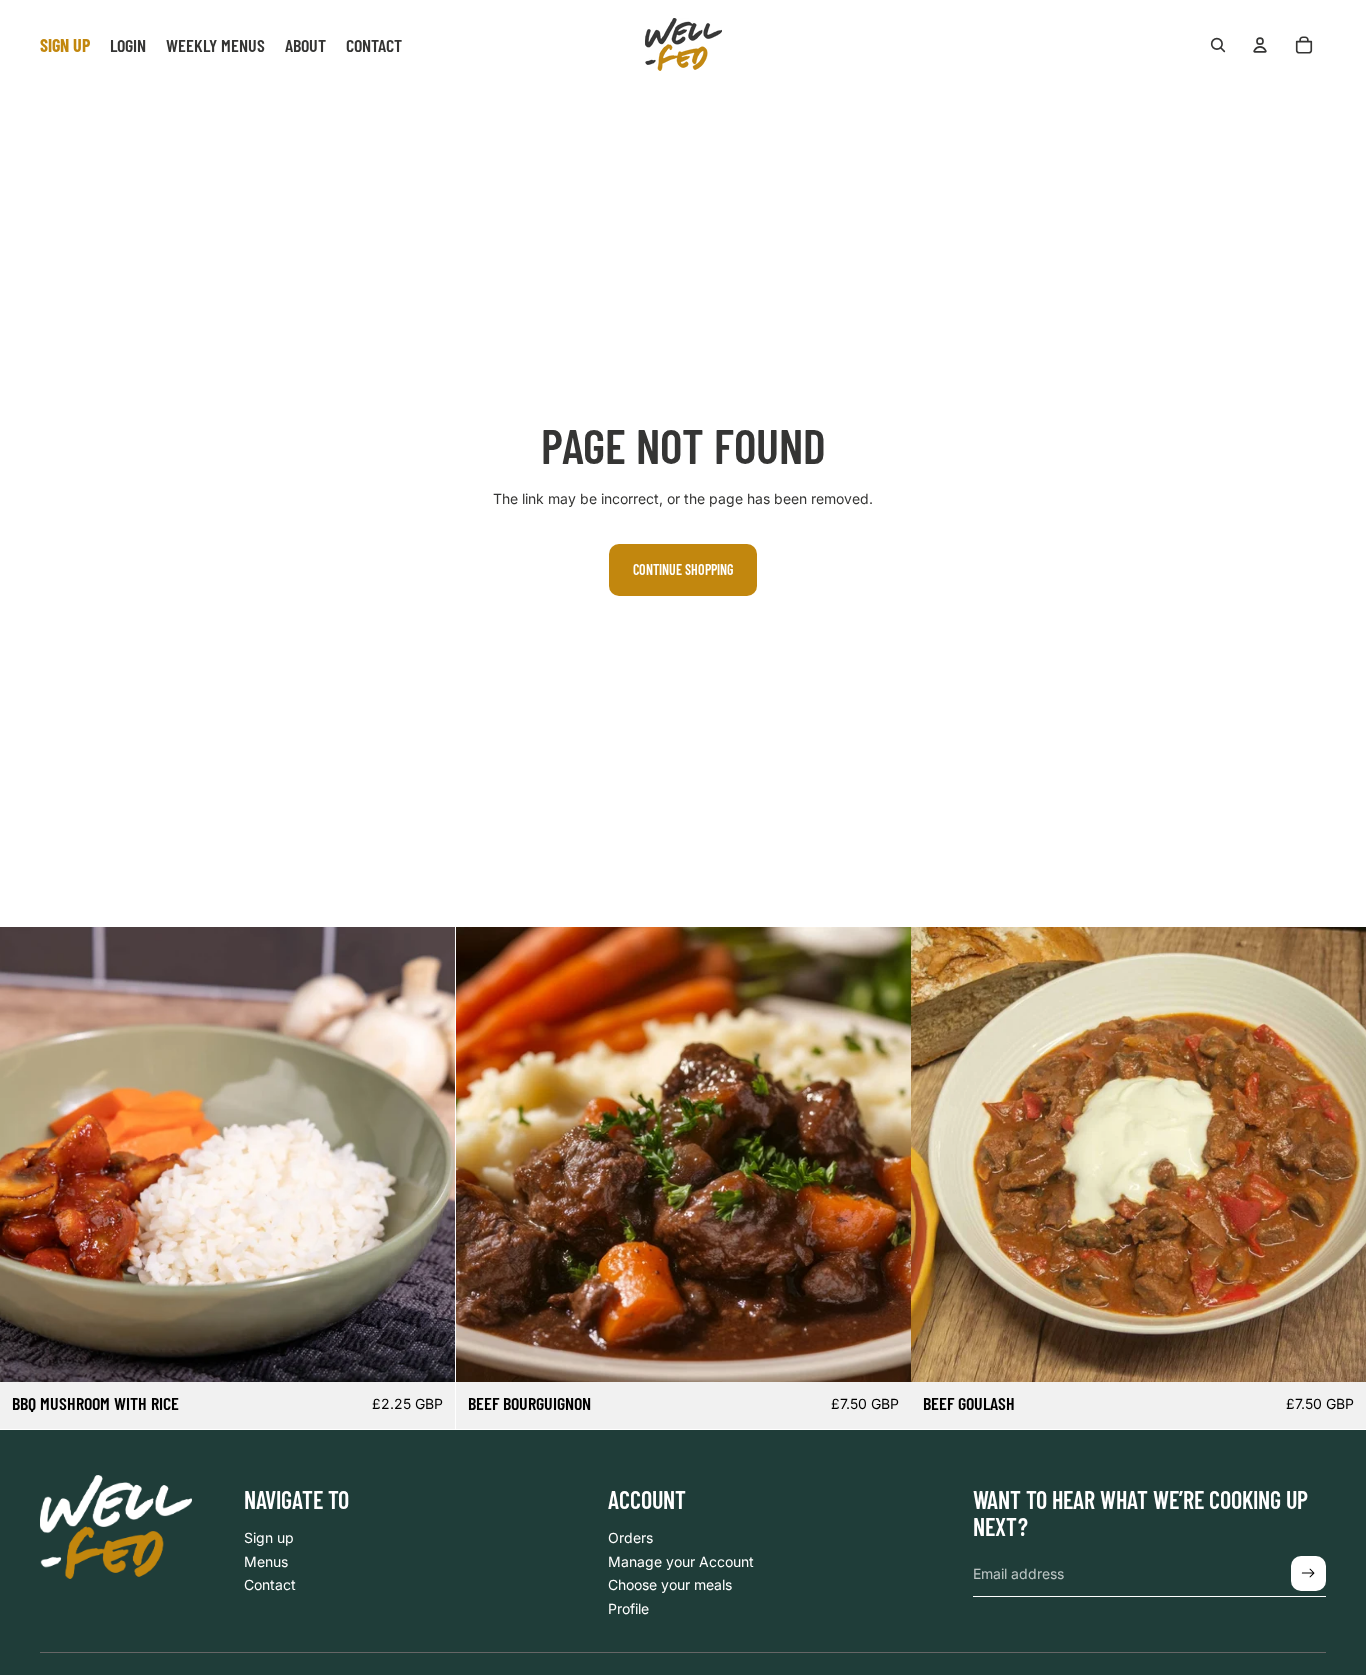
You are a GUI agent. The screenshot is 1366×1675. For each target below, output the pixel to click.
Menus (266, 1561)
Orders (630, 1537)
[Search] (1218, 45)
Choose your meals (670, 1584)
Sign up (269, 1537)
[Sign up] (1308, 1573)
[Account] (1260, 45)
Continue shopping (683, 569)
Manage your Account (681, 1561)
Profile (628, 1608)
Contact (270, 1584)
